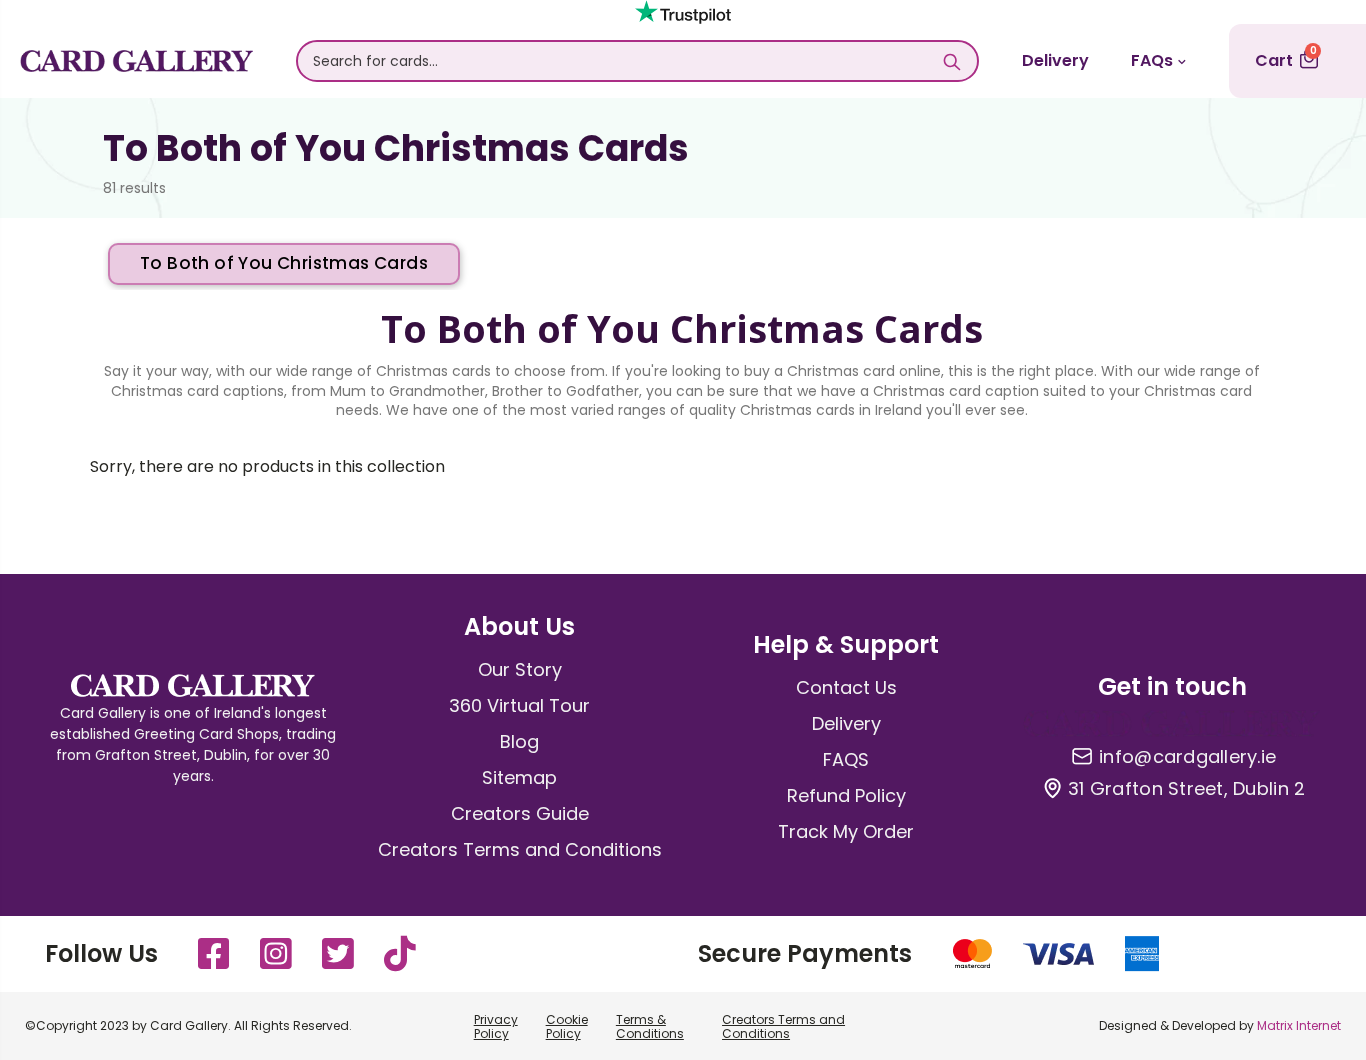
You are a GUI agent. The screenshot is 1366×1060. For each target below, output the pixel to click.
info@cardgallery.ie (1187, 757)
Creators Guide (520, 813)
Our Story (520, 669)
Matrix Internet (1299, 1025)
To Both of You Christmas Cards (284, 263)
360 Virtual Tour (519, 705)
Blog (519, 741)
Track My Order (846, 831)
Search (952, 61)
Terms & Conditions (650, 1026)
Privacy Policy (496, 1026)
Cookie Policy (567, 1026)
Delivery (1055, 60)
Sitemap (519, 777)
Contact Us (846, 687)
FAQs (1152, 60)
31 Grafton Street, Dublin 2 (1186, 789)
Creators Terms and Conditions (520, 849)
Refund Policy (846, 795)
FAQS (846, 759)
